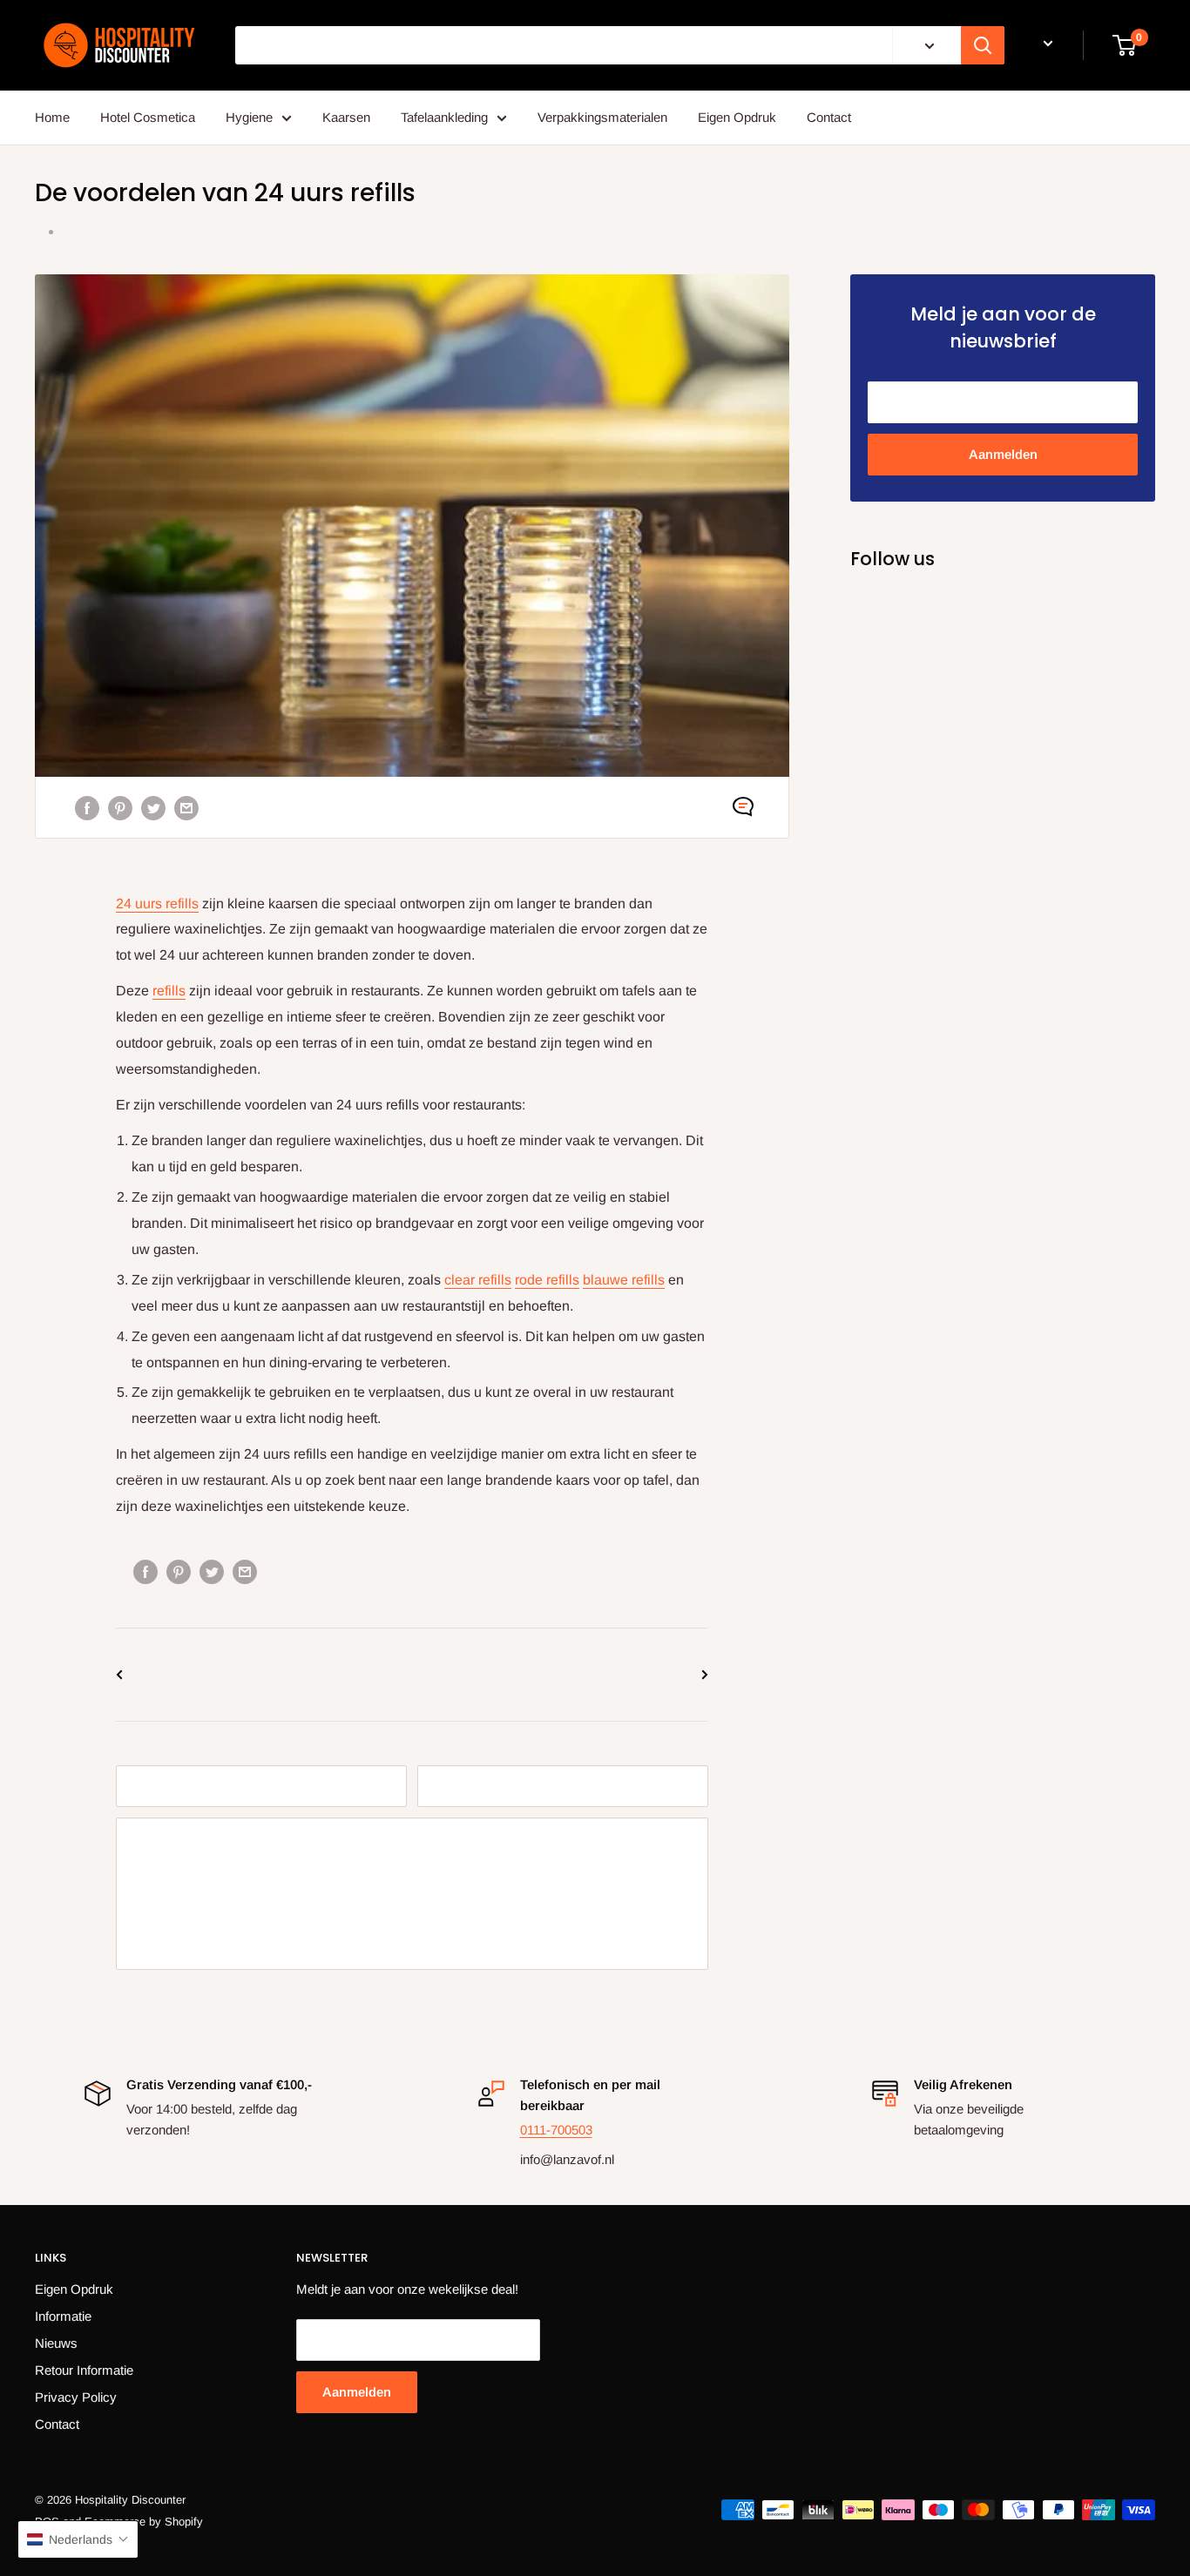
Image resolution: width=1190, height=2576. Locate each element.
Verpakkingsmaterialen (602, 117)
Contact (829, 117)
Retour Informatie (84, 2370)
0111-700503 (556, 2130)
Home (52, 117)
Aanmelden (1003, 454)
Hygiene (249, 117)
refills (169, 991)
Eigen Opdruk (737, 117)
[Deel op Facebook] (87, 807)
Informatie (63, 2316)
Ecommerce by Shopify (144, 2522)
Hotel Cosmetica (148, 117)
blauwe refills (624, 1280)
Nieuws (56, 2343)
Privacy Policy (76, 2397)
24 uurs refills (157, 904)
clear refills (478, 1280)
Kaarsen (346, 117)
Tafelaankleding (444, 117)
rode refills (547, 1280)
